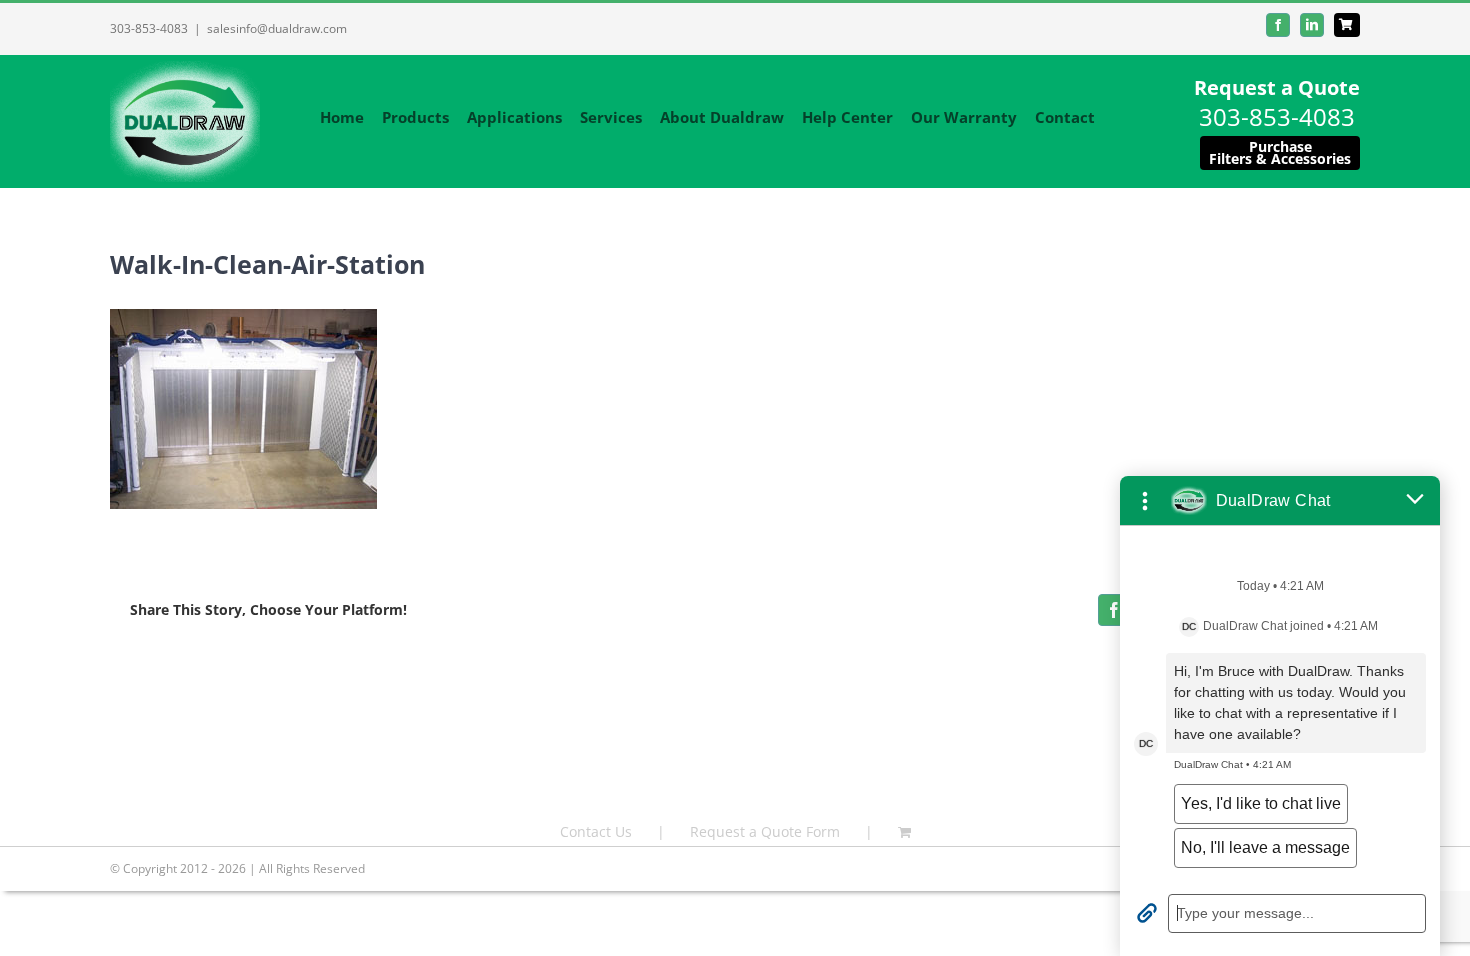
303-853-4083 (149, 28)
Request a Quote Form (765, 831)
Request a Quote (1277, 87)
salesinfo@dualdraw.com (277, 28)
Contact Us (596, 831)
